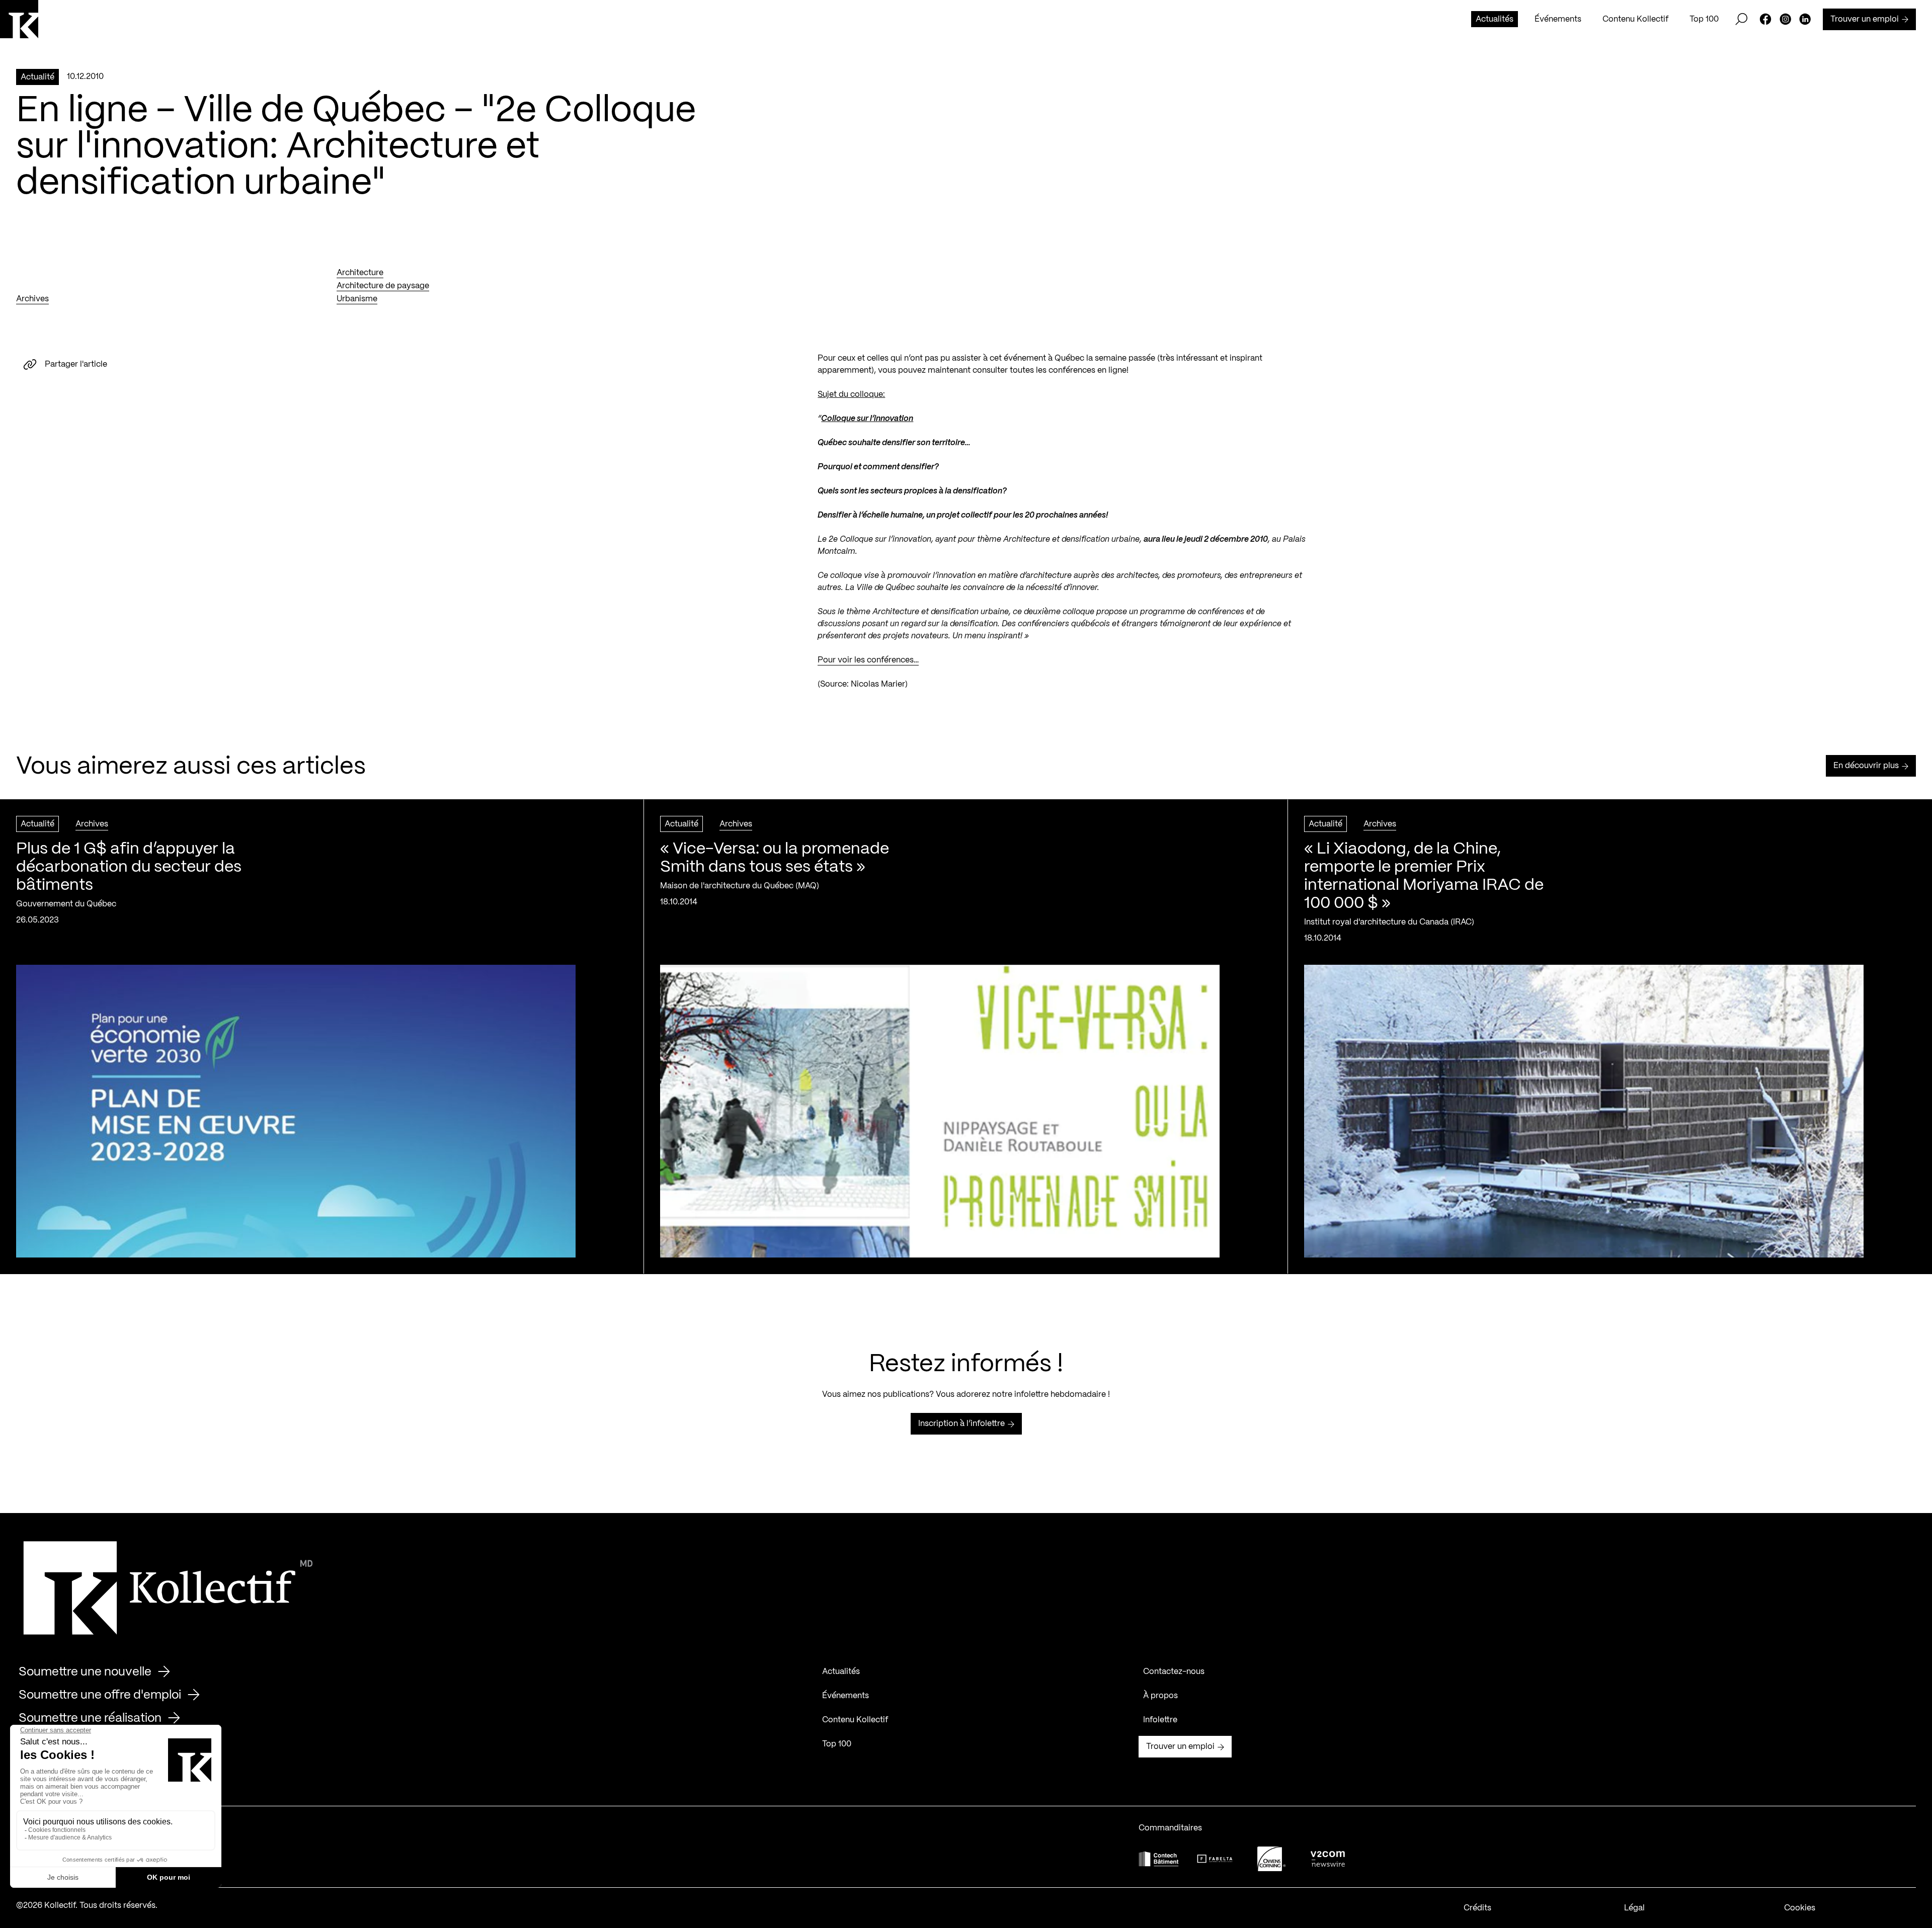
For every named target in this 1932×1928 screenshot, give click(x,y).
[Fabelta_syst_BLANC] (1215, 1859)
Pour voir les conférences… (868, 660)
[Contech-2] (1159, 1859)
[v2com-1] (1328, 1859)
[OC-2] (1271, 1859)
